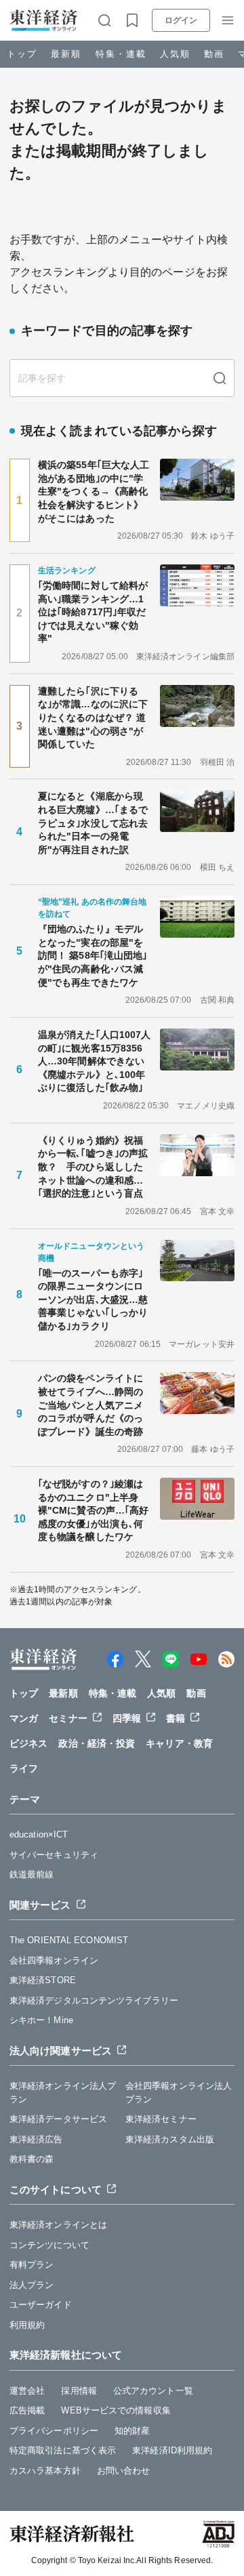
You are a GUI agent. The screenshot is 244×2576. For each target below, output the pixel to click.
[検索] (220, 378)
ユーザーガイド (41, 2305)
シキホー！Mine (41, 2020)
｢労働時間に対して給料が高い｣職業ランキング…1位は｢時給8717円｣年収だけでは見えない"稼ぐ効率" (93, 612)
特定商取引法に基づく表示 (63, 2450)
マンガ (24, 1718)
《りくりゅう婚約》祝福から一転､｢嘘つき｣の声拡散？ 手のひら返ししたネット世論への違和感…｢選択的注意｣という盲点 (93, 1167)
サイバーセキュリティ (54, 1855)
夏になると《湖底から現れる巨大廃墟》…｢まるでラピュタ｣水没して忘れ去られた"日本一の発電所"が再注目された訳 (93, 823)
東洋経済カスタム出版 (170, 2139)
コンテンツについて (49, 2245)
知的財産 (132, 2431)
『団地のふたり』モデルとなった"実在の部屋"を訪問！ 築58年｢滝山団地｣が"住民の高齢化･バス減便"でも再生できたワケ (93, 955)
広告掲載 (27, 2410)
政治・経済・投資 (97, 1743)
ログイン (181, 20)
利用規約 (27, 2325)
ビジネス (28, 1743)
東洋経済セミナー (161, 2119)
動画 (214, 54)
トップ (22, 54)
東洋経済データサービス (58, 2119)
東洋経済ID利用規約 (172, 2450)
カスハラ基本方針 (45, 2471)
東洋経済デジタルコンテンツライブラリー (94, 2000)
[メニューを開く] (228, 20)
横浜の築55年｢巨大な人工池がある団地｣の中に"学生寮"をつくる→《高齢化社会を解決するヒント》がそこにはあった (94, 491)
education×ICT (39, 1834)
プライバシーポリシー (54, 2431)
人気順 (175, 54)
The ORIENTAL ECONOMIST (69, 1940)
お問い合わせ (124, 2471)
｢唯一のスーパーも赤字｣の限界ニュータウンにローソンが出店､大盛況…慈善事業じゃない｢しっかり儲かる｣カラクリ (93, 1300)
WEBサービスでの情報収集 (116, 2410)
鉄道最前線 (32, 1874)
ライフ (24, 1768)
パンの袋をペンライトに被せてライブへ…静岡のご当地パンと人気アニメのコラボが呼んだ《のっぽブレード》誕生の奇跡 (90, 1405)
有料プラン (32, 2265)
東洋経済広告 (36, 2139)
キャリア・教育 (179, 1743)
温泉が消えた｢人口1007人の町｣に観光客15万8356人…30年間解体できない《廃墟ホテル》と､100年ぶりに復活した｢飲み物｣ (94, 1061)
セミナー (68, 1718)
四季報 (127, 1718)
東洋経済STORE (43, 1980)
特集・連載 (121, 54)
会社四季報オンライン (54, 1960)
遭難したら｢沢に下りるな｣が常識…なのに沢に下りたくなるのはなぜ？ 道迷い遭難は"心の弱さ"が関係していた (93, 718)
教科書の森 (32, 2159)
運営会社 (27, 2391)
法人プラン (32, 2285)
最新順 (66, 54)
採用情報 (79, 2391)
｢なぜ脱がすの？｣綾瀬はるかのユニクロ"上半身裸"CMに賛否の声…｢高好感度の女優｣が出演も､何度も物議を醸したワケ (93, 1510)
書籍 (176, 1718)
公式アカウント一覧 (153, 2391)
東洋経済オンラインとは (58, 2225)
